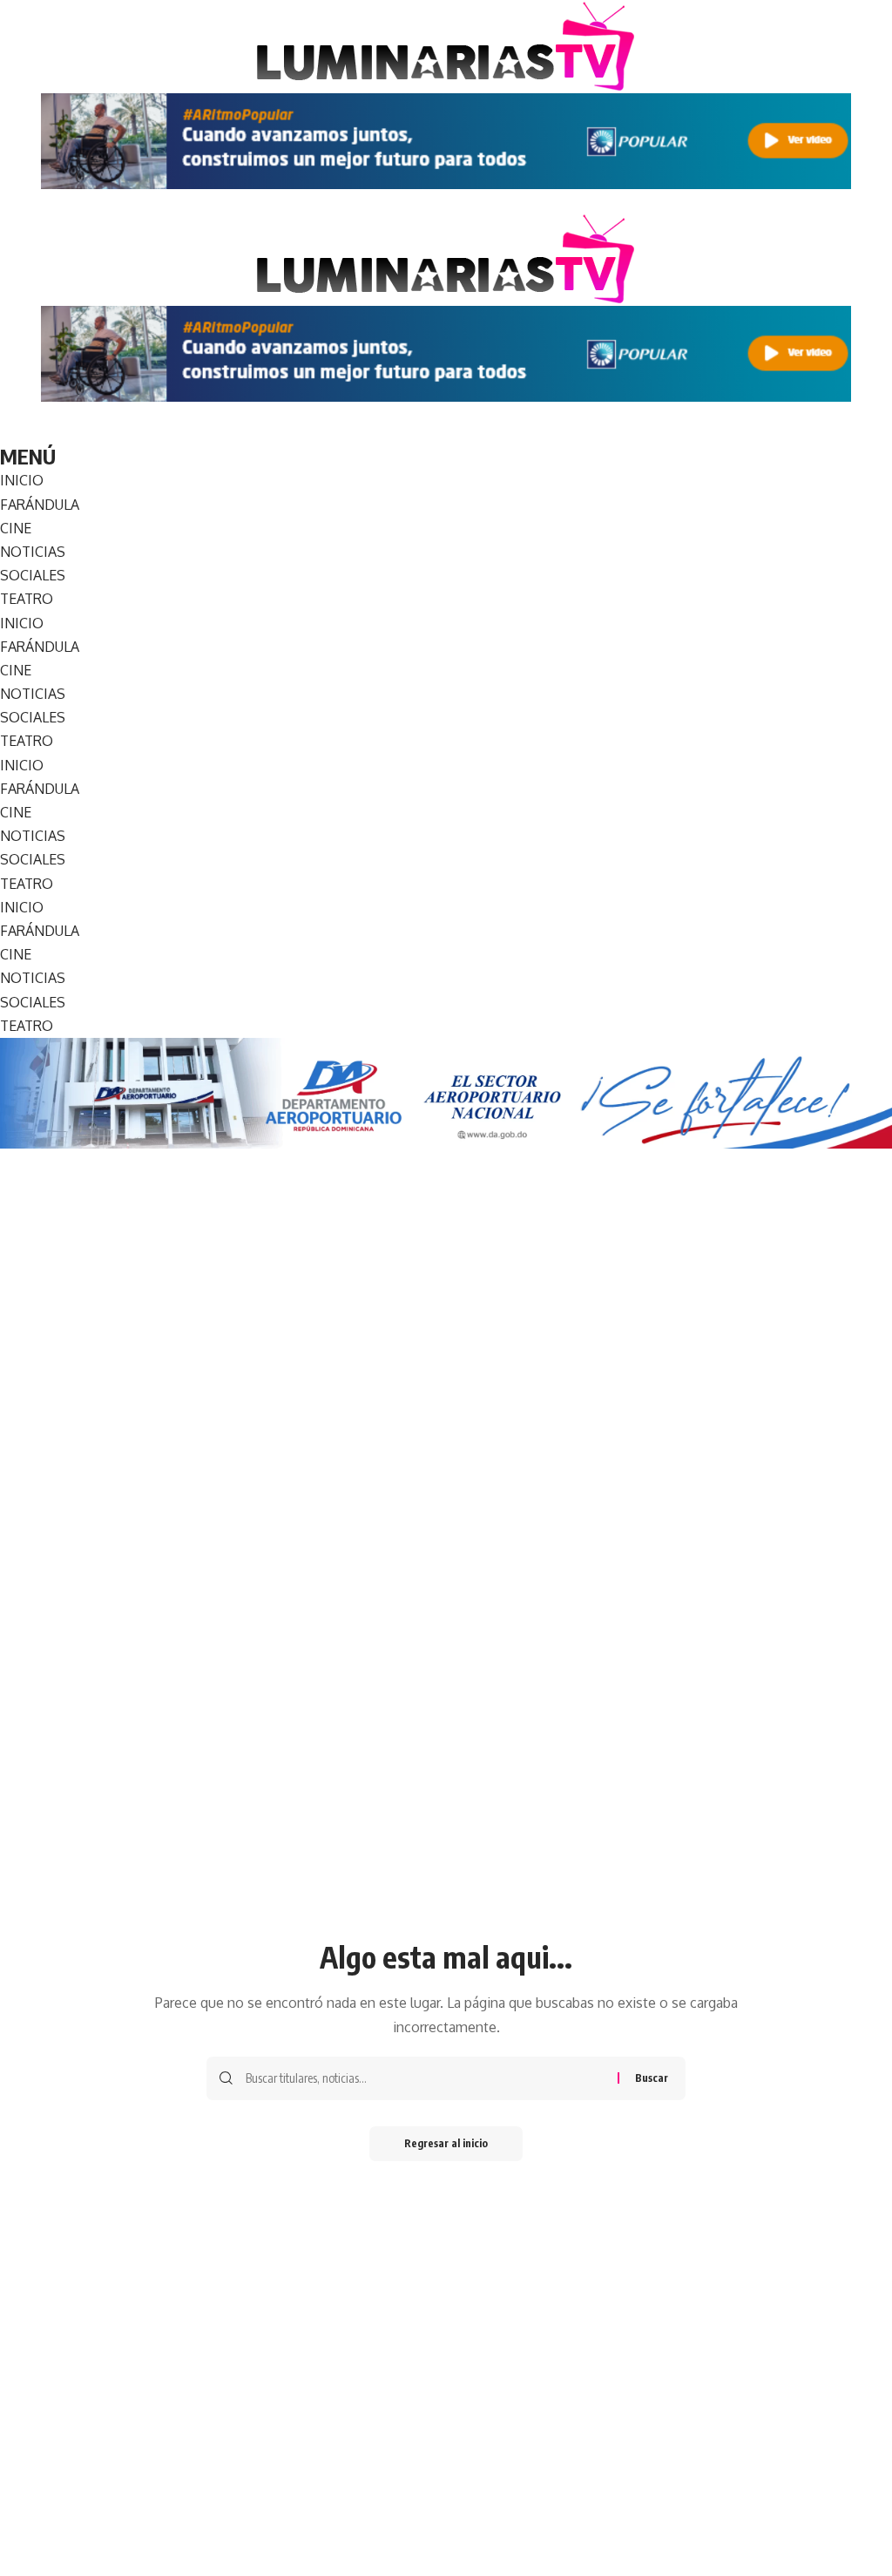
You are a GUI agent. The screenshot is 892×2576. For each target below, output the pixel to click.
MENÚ (28, 456)
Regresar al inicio (446, 2143)
